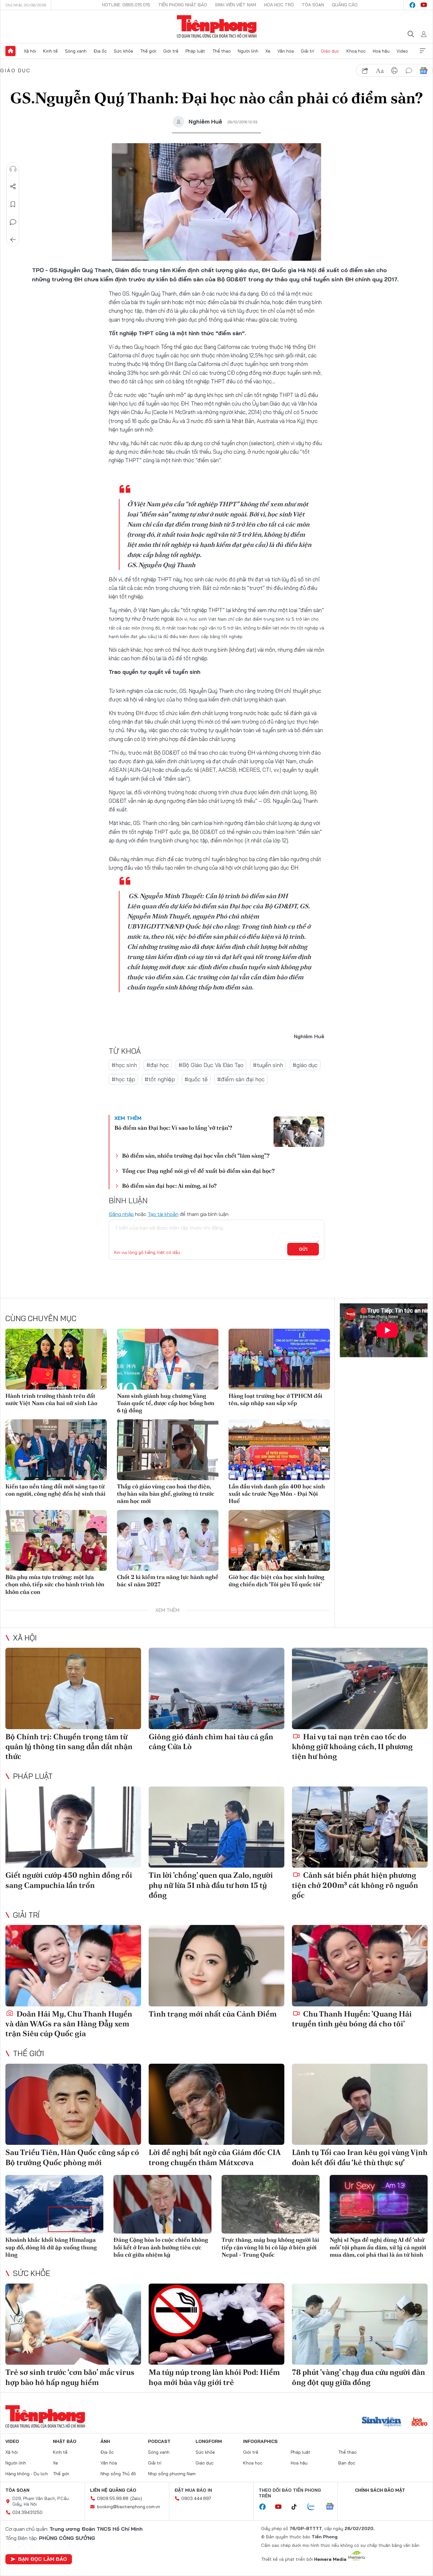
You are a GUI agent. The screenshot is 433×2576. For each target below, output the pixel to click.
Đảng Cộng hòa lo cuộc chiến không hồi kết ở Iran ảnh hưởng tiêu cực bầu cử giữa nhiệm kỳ (161, 2247)
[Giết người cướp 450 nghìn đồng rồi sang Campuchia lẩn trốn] (73, 1827)
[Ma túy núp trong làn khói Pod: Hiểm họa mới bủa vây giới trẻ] (217, 2324)
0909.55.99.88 (113, 2498)
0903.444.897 (196, 2498)
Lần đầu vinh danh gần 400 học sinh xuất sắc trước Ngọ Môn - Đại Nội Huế (277, 1494)
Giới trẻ (171, 51)
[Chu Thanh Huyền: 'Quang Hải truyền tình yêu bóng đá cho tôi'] (360, 1966)
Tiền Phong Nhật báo (183, 5)
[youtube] (424, 5)
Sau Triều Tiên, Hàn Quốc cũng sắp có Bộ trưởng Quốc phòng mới (72, 2157)
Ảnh (105, 2441)
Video (402, 51)
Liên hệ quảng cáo (113, 2490)
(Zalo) (136, 2498)
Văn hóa (286, 51)
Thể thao (222, 51)
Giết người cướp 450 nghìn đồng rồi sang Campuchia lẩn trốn (69, 1880)
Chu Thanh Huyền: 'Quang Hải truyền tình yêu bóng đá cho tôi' (352, 2019)
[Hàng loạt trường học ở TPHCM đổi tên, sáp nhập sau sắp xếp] (279, 1359)
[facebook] (412, 5)
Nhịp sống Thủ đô (118, 2474)
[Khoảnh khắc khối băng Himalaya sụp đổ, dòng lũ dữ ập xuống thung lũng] (54, 2204)
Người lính (248, 51)
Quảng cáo (345, 5)
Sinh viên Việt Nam (236, 5)
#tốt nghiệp (160, 1079)
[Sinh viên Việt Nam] (382, 2422)
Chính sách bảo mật (380, 2490)
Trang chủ (10, 51)
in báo (394, 71)
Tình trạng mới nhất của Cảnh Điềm (213, 2014)
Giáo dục (330, 51)
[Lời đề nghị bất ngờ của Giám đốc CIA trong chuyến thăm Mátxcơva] (217, 2104)
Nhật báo (65, 2441)
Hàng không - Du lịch (27, 2474)
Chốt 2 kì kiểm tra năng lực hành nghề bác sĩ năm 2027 (168, 1581)
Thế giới (148, 51)
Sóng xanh (76, 51)
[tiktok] (297, 2507)
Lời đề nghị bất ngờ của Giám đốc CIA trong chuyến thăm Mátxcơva (215, 2157)
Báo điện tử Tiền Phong (217, 27)
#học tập (123, 1079)
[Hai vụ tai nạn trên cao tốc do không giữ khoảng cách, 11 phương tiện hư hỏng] (360, 1688)
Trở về (13, 240)
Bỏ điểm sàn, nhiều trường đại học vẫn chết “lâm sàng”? (196, 1156)
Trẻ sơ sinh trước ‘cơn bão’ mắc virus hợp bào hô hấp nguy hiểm (70, 2377)
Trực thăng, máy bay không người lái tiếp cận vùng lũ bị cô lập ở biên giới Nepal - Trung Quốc (270, 2247)
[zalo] (314, 2507)
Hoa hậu (381, 51)
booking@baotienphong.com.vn (129, 2507)
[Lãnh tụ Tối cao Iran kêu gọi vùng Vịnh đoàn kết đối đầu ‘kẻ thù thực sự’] (360, 2104)
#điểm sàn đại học (241, 1079)
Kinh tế (50, 51)
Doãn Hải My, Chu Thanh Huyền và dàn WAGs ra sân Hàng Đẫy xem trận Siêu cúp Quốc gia (69, 2024)
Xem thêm (423, 51)
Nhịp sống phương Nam (172, 2474)
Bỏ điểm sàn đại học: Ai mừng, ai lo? (169, 1186)
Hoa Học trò (279, 5)
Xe (268, 51)
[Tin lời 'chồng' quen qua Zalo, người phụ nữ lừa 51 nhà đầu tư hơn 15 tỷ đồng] (217, 1827)
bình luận (409, 71)
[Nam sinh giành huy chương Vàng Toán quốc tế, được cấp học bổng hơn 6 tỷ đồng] (168, 1359)
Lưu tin (13, 204)
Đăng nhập (121, 1214)
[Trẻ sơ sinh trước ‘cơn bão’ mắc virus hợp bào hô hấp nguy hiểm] (73, 2324)
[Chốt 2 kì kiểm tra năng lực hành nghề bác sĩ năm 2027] (168, 1540)
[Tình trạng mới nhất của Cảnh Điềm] (217, 1966)
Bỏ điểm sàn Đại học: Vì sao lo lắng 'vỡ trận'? (173, 1128)
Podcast (159, 2441)
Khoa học (356, 51)
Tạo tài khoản (163, 1214)
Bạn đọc (347, 2463)
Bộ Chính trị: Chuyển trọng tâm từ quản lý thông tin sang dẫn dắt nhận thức (69, 1746)
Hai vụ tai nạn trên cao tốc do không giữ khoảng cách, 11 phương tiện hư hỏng (352, 1746)
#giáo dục (305, 1065)
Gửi (303, 1249)
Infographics (260, 2441)
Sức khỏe (123, 51)
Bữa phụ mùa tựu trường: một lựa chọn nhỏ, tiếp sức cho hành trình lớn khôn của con (55, 1584)
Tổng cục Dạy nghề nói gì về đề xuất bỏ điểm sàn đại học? (198, 1171)
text (380, 71)
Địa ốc (100, 51)
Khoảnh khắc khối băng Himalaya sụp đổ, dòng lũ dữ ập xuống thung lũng (51, 2247)
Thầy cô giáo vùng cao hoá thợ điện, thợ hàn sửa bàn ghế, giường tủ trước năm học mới (166, 1494)
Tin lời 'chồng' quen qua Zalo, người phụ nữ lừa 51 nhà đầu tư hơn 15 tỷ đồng (211, 1885)
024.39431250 (27, 2512)
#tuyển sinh (268, 1065)
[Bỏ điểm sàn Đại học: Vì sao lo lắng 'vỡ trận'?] (299, 1132)
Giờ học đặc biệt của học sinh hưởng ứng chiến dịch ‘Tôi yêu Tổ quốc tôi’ (276, 1581)
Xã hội (30, 51)
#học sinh (124, 1065)
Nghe (13, 169)
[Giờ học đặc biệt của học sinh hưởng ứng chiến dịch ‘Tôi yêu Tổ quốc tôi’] (279, 1540)
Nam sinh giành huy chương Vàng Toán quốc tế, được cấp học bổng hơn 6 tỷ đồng (166, 1403)
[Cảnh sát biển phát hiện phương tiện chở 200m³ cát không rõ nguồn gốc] (360, 1827)
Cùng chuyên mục (41, 1318)
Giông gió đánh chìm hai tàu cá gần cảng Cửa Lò (211, 1742)
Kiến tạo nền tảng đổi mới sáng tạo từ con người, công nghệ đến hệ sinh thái (55, 1490)
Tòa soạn (313, 5)
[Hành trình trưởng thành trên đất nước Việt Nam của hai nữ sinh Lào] (56, 1359)
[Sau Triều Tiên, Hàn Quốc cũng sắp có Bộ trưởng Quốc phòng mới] (73, 2104)
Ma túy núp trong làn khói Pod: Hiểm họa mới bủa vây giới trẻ (214, 2377)
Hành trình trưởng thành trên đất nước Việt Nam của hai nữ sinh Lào (51, 1399)
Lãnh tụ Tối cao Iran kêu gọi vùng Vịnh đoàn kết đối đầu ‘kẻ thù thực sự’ (360, 2157)
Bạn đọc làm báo (42, 2559)
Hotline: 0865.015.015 (126, 5)
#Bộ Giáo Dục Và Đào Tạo (211, 1065)
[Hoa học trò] (420, 2422)
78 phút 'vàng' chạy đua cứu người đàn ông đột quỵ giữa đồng (359, 2377)
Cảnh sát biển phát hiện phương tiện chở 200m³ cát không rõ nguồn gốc (355, 1885)
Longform (209, 2441)
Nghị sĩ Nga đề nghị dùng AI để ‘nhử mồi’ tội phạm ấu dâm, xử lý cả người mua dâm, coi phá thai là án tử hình (378, 2247)
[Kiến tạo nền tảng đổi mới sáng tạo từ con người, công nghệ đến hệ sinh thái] (56, 1450)
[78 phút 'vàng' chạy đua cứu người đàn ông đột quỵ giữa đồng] (360, 2324)
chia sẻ (365, 71)
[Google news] (333, 2507)
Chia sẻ (13, 187)
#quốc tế (196, 1079)
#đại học (158, 1065)
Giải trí (307, 51)
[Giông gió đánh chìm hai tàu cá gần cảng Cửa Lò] (217, 1688)
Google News (423, 71)
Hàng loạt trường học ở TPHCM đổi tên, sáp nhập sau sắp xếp (275, 1399)
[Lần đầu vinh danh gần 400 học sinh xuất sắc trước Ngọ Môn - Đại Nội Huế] (279, 1450)
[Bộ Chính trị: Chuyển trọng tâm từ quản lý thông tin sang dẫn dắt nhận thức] (73, 1688)
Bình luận (13, 222)
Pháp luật (195, 51)
